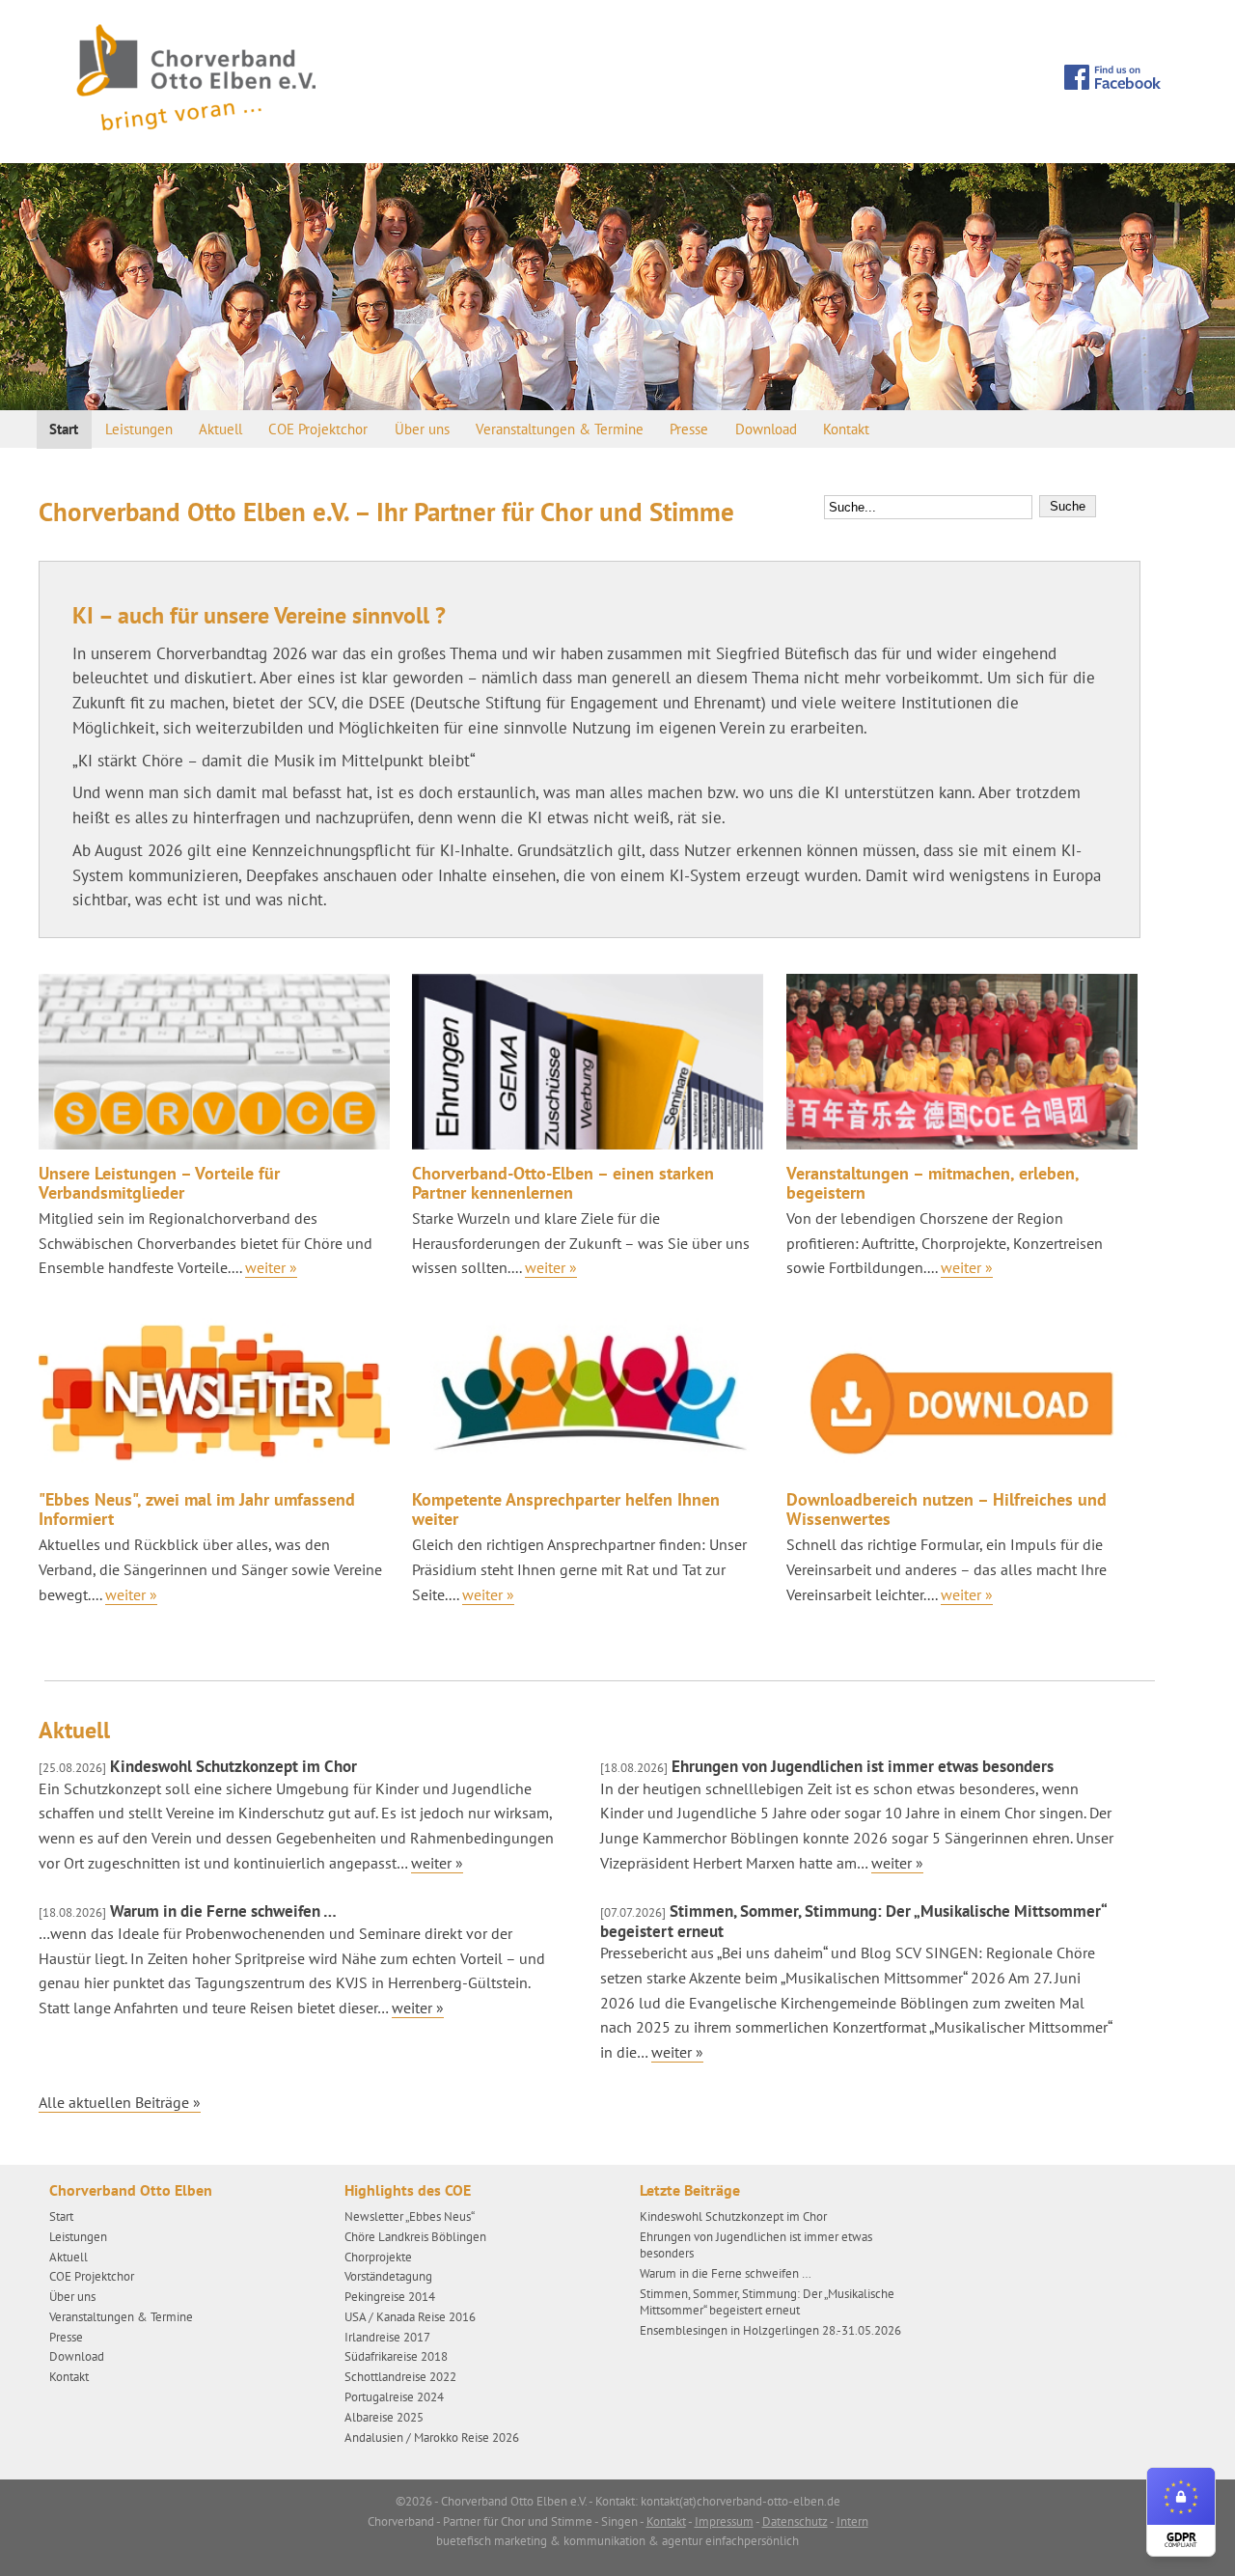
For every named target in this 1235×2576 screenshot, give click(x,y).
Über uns (422, 429)
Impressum (724, 2521)
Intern (852, 2521)
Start (64, 429)
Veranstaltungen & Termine (560, 429)
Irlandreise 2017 (387, 2337)
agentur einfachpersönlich (730, 2541)
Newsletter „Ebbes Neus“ (410, 2216)
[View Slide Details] (617, 287)
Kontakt (846, 429)
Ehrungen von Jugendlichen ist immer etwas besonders (827, 1766)
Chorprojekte (378, 2257)
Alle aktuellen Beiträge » (120, 2102)
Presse (689, 429)
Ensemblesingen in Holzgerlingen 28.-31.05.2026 (770, 2330)
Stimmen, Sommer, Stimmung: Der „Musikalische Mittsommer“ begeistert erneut (853, 1921)
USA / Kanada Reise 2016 (410, 2317)
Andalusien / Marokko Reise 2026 (432, 2438)
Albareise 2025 (384, 2417)
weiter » (437, 1863)
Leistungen (139, 429)
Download (766, 429)
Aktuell (220, 429)
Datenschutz (795, 2521)
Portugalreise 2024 (394, 2397)
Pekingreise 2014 (390, 2297)
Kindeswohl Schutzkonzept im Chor (198, 1766)
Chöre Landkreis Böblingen (415, 2237)
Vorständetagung (388, 2276)
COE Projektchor (318, 429)
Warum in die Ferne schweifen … (188, 1911)
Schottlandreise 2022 (400, 2377)
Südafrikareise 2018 (396, 2356)
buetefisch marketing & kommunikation (541, 2541)
